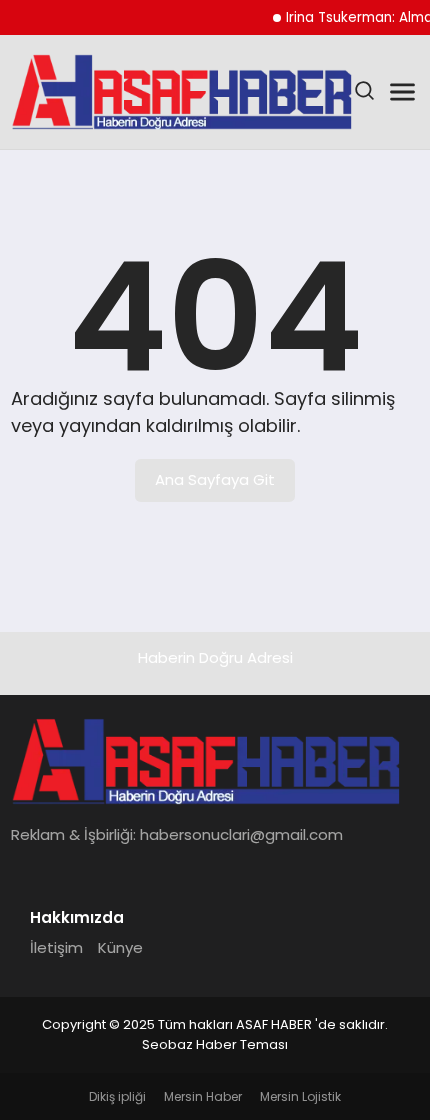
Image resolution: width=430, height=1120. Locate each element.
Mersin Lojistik (300, 1096)
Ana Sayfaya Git (215, 479)
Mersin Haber (203, 1096)
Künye (120, 947)
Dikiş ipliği (117, 1096)
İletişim (56, 947)
